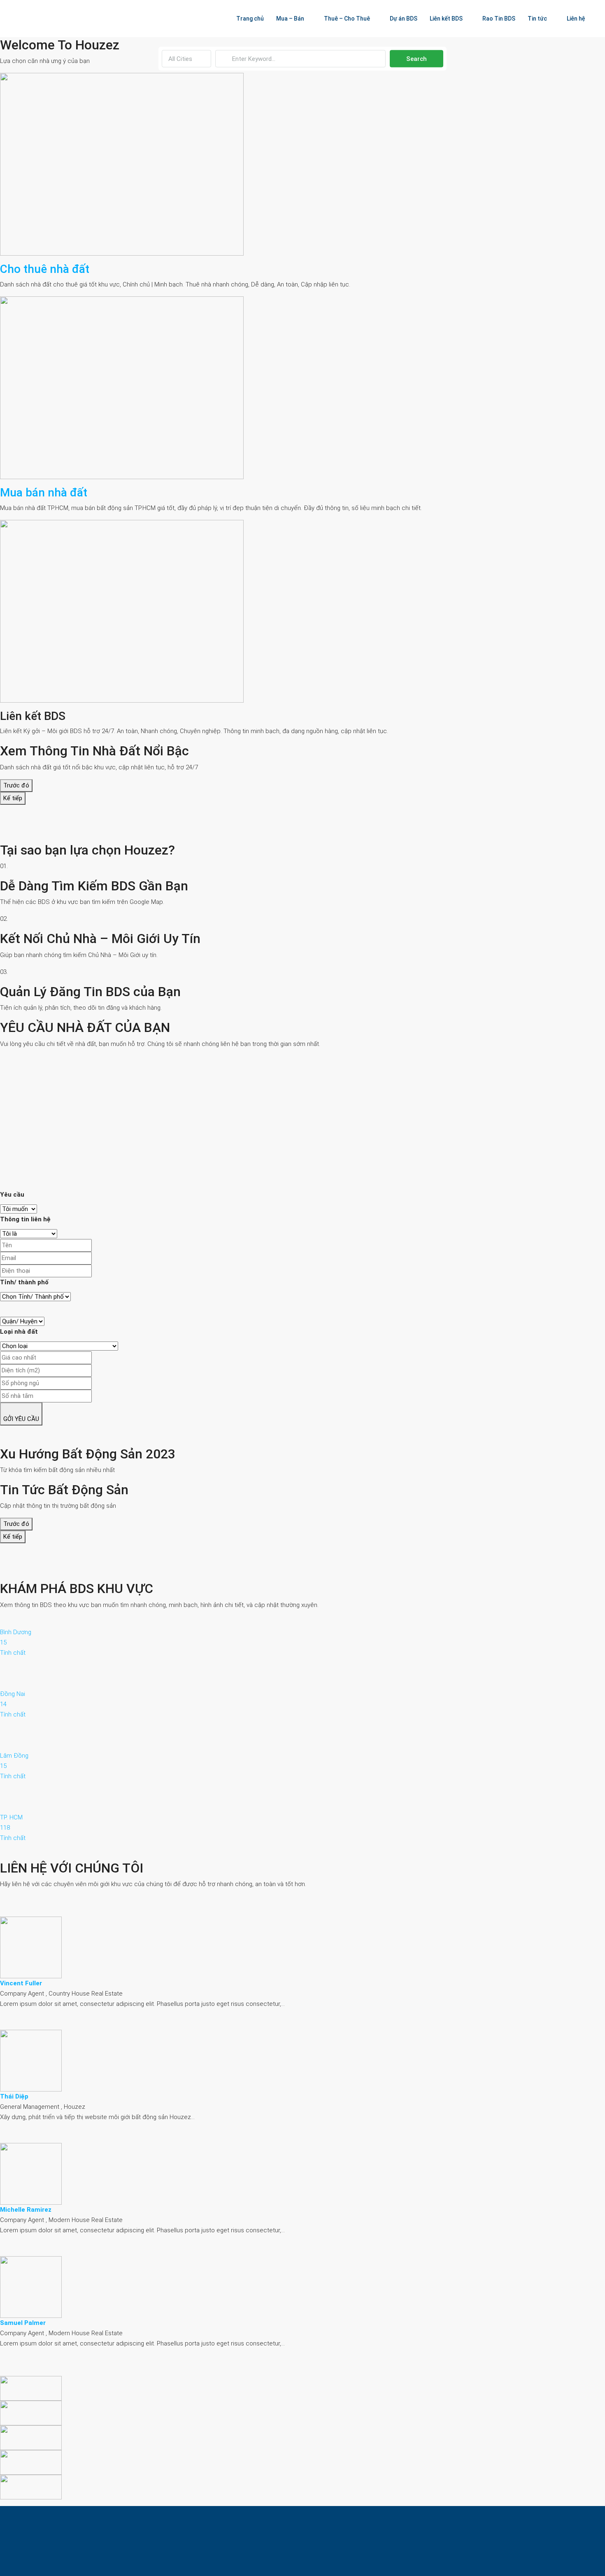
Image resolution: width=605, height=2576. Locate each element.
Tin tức (537, 19)
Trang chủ (250, 19)
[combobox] (186, 59)
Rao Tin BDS (499, 19)
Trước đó (16, 785)
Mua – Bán (290, 19)
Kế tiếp (13, 798)
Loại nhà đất (19, 1332)
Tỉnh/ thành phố (24, 1282)
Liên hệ (576, 19)
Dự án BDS (404, 19)
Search (417, 59)
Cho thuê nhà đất (45, 269)
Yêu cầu (12, 1195)
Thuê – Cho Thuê (347, 19)
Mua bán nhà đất (44, 493)
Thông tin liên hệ (25, 1219)
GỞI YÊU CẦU (21, 1419)
